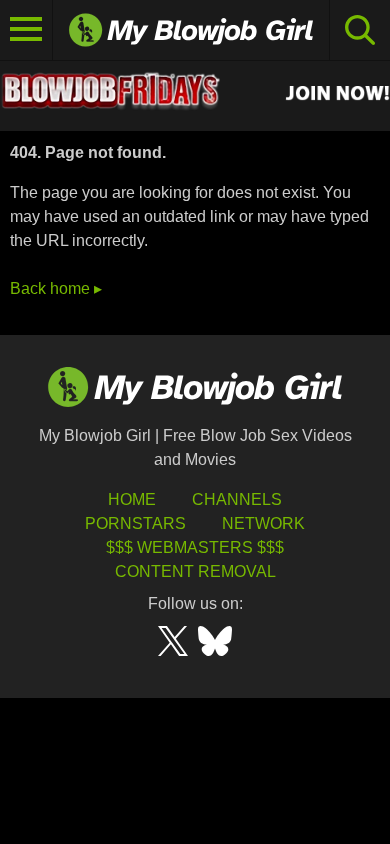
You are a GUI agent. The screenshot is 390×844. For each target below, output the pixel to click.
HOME (132, 499)
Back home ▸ (56, 288)
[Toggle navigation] (26, 30)
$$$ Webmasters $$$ (195, 547)
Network (263, 523)
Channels (237, 499)
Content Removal (195, 571)
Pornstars (135, 523)
